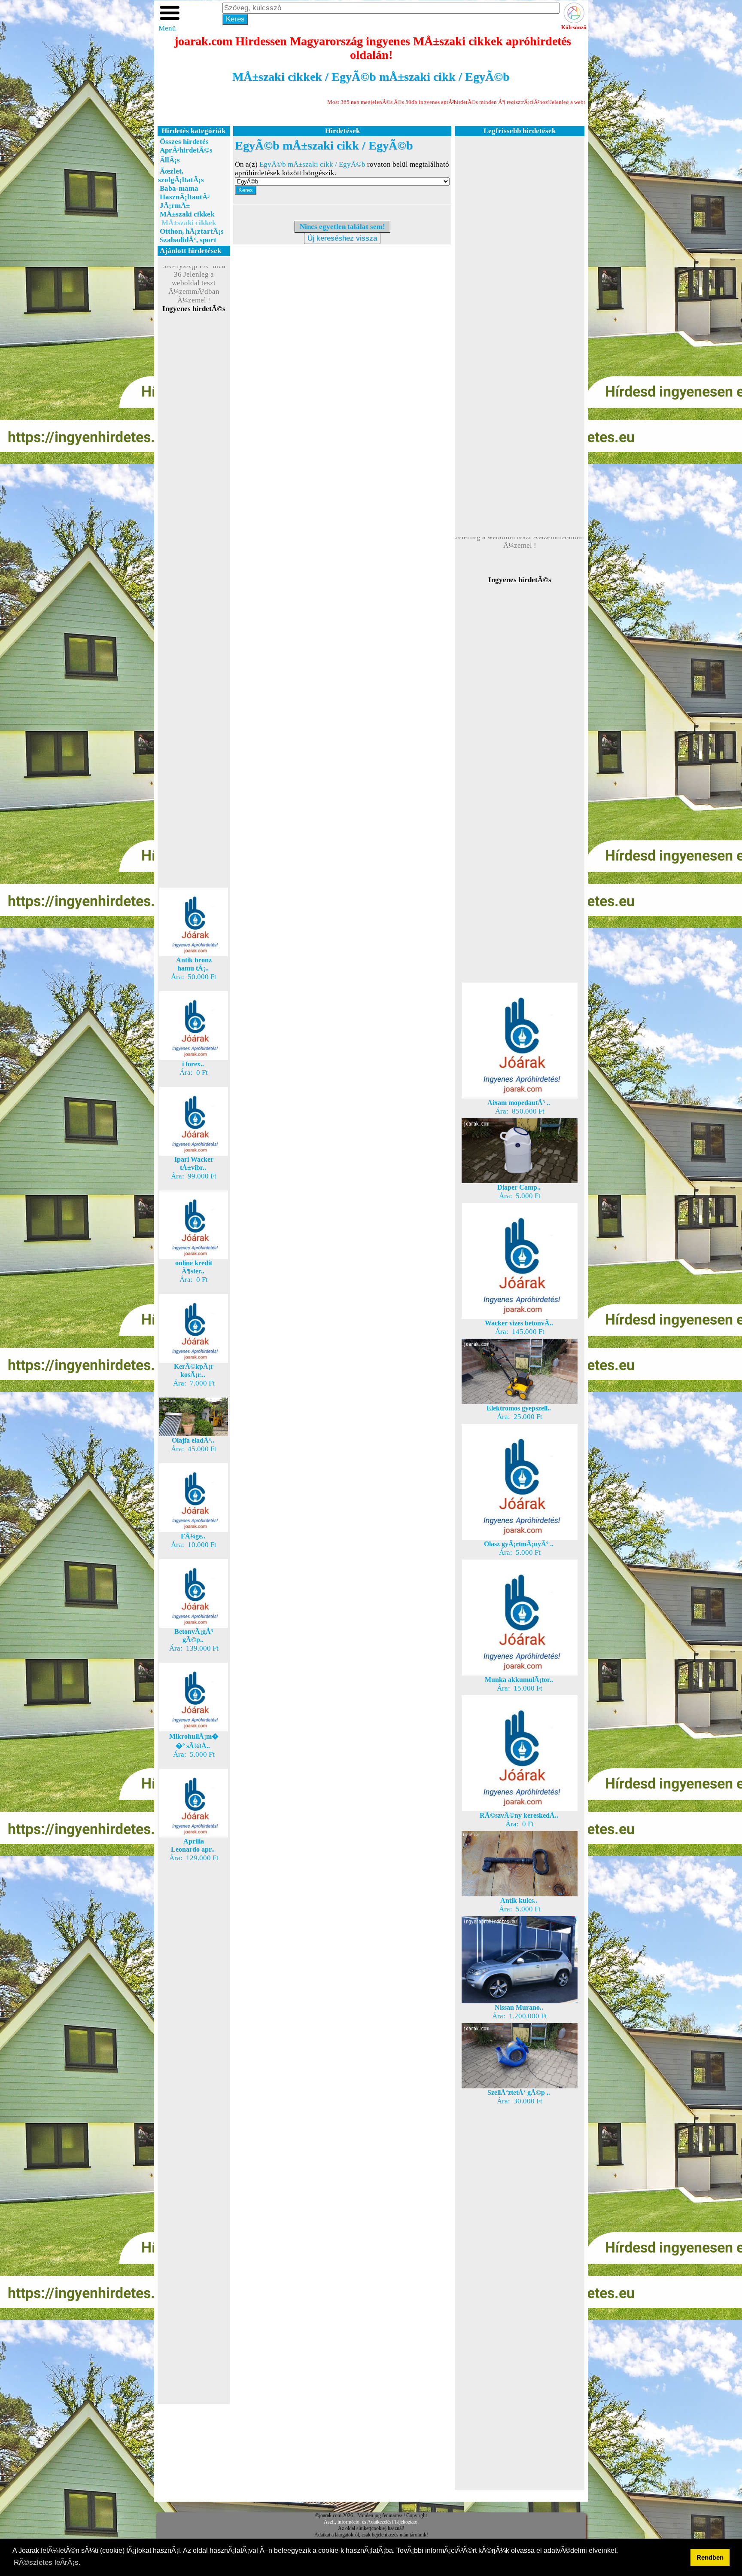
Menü (167, 28)
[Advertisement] (194, 467)
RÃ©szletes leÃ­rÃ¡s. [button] (47, 2562)
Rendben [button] (710, 2557)
